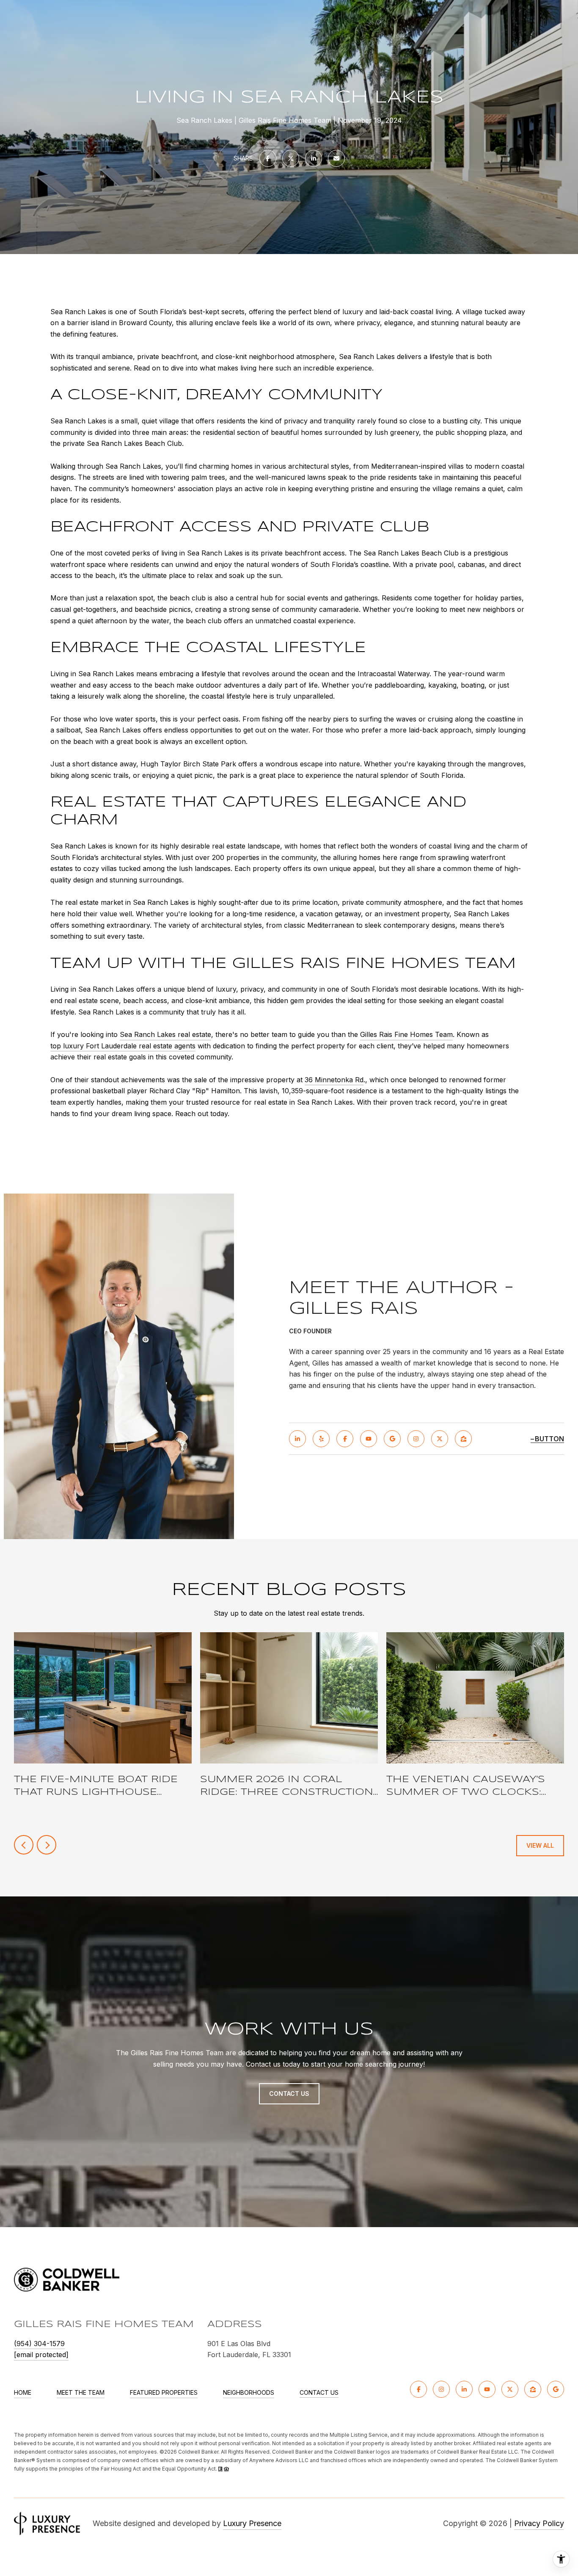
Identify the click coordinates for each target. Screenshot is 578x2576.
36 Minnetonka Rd (334, 1080)
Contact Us (319, 2393)
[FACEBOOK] (345, 1439)
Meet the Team (81, 2392)
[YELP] (321, 1439)
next (47, 1845)
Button (549, 1439)
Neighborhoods (249, 2392)
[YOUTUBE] (369, 1439)
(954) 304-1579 (39, 2344)
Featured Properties (164, 2392)
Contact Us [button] (289, 2094)
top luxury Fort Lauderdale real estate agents (123, 1046)
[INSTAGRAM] (416, 1439)
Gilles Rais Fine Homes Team (406, 1034)
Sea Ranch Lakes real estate (165, 1034)
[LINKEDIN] (297, 1439)
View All (540, 1845)
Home (23, 2392)
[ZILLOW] (463, 1439)
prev (24, 1845)
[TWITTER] (440, 1439)
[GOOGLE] (392, 1439)
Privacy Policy (539, 2523)
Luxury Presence (252, 2523)
